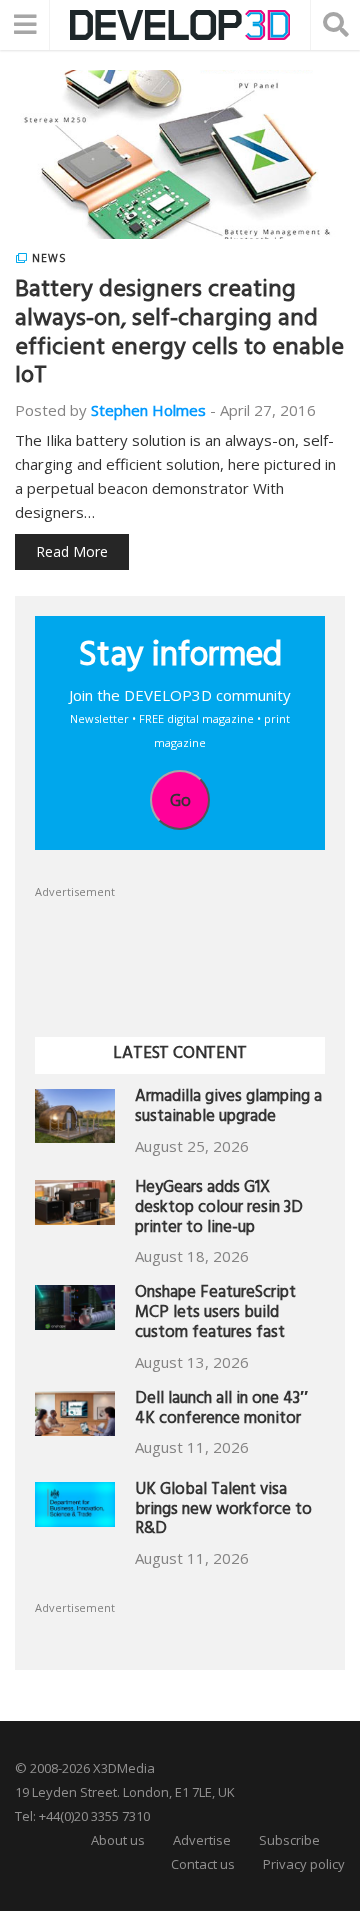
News (49, 258)
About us (118, 1840)
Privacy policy (304, 1864)
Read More (72, 551)
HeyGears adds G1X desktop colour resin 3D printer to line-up (219, 1209)
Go (180, 800)
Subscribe (289, 1840)
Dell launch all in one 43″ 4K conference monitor (221, 1410)
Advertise (202, 1840)
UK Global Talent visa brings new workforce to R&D (223, 1511)
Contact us (203, 1864)
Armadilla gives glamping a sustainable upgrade (228, 1108)
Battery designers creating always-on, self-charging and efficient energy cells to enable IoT (179, 335)
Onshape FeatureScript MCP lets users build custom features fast (215, 1314)
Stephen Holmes (148, 410)
